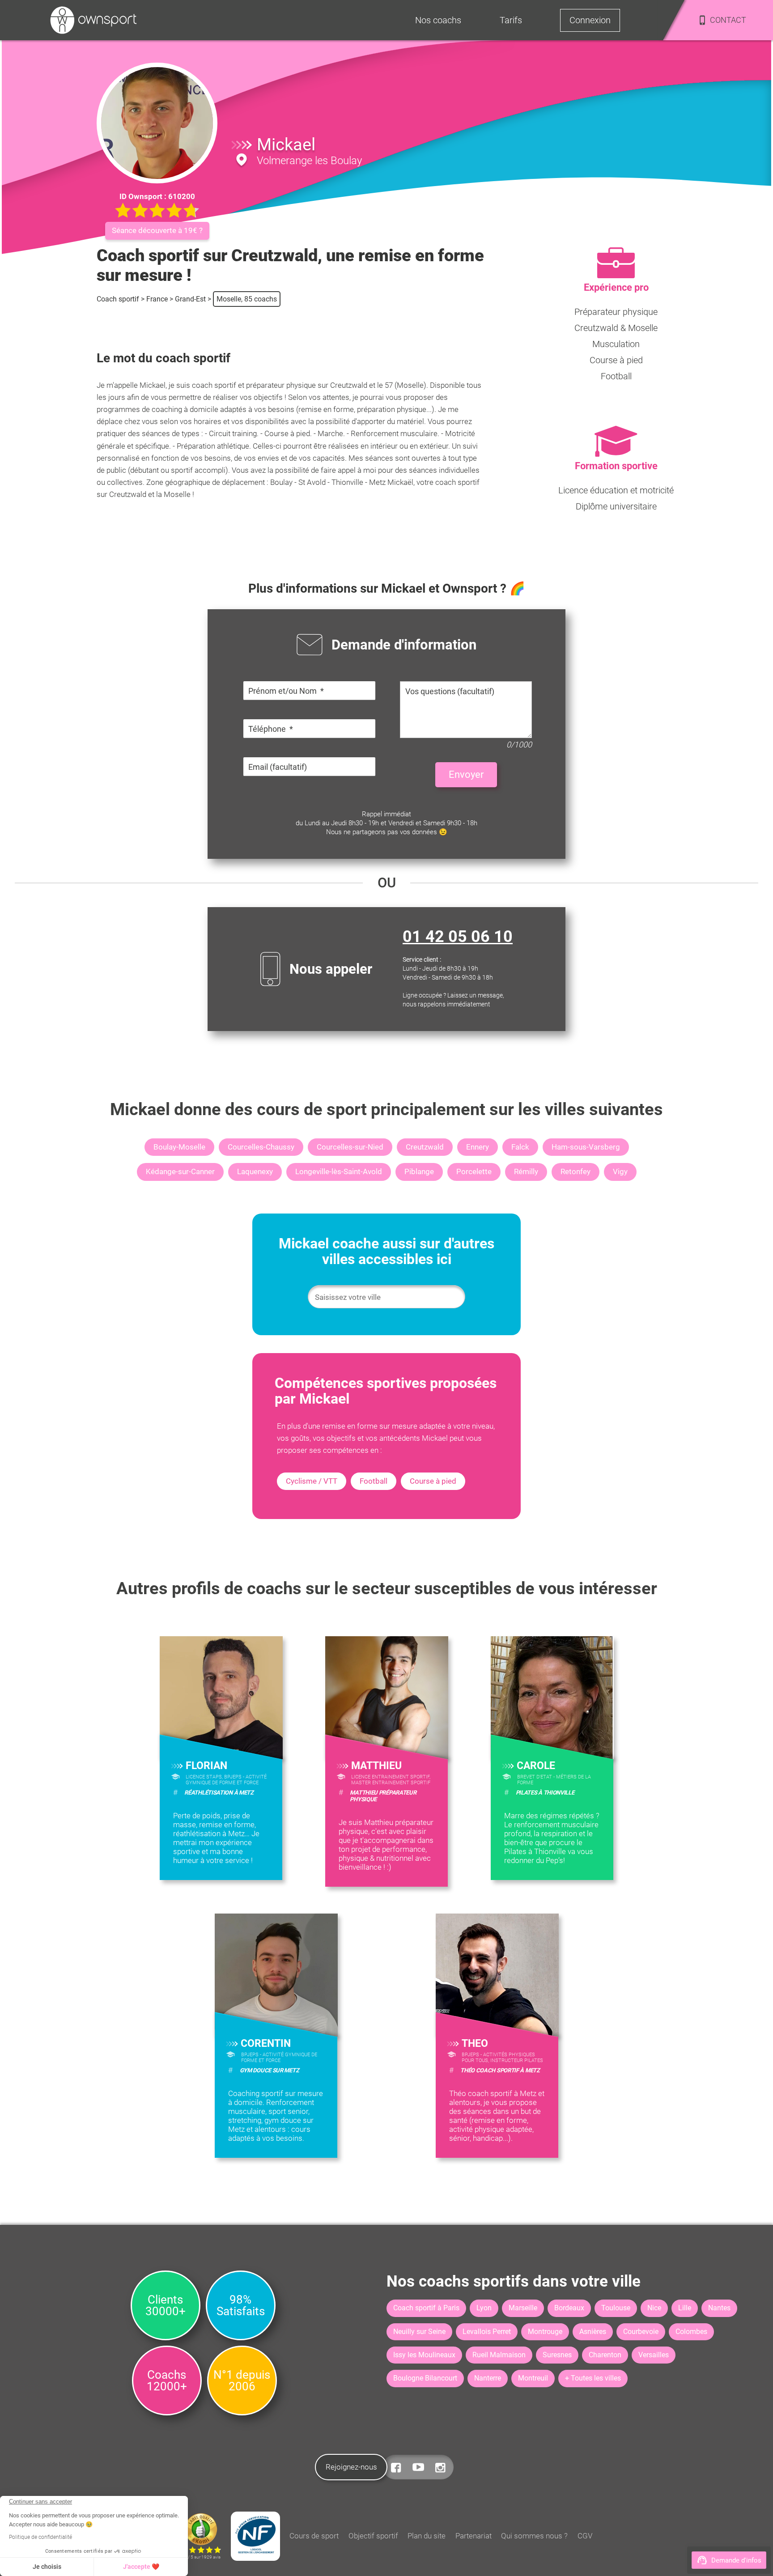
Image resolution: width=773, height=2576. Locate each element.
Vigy (620, 1171)
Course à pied (433, 1481)
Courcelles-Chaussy (261, 1147)
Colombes (691, 2332)
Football (374, 1481)
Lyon (484, 2308)
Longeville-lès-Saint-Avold (339, 1171)
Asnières (593, 2332)
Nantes (719, 2308)
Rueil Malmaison (499, 2355)
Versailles (654, 2355)
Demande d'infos (736, 2560)
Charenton (605, 2355)
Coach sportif (118, 299)
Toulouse (616, 2308)
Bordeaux (569, 2308)
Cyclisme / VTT (312, 1481)
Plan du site (427, 2536)
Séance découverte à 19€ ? (157, 230)
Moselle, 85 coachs (247, 299)
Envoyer (466, 774)
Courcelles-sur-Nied (350, 1147)
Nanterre (488, 2378)
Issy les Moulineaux (424, 2355)
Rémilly (526, 1171)
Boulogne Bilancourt (425, 2378)
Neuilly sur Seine (419, 2332)
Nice (654, 2308)
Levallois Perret (487, 2332)
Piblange (419, 1171)
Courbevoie (641, 2332)
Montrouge (545, 2332)
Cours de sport (314, 2536)
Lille (685, 2308)
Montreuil (533, 2378)
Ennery (478, 1147)
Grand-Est (190, 299)
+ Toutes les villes (593, 2378)
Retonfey (576, 1171)
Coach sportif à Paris (426, 2308)
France (157, 299)
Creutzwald (425, 1147)
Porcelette (474, 1171)
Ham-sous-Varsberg (586, 1147)
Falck (520, 1147)
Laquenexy (255, 1171)
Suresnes (557, 2355)
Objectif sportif (373, 2536)
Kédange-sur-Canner (180, 1171)
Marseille (523, 2308)
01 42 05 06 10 (458, 937)
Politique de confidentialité (40, 2537)
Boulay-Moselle (179, 1147)
